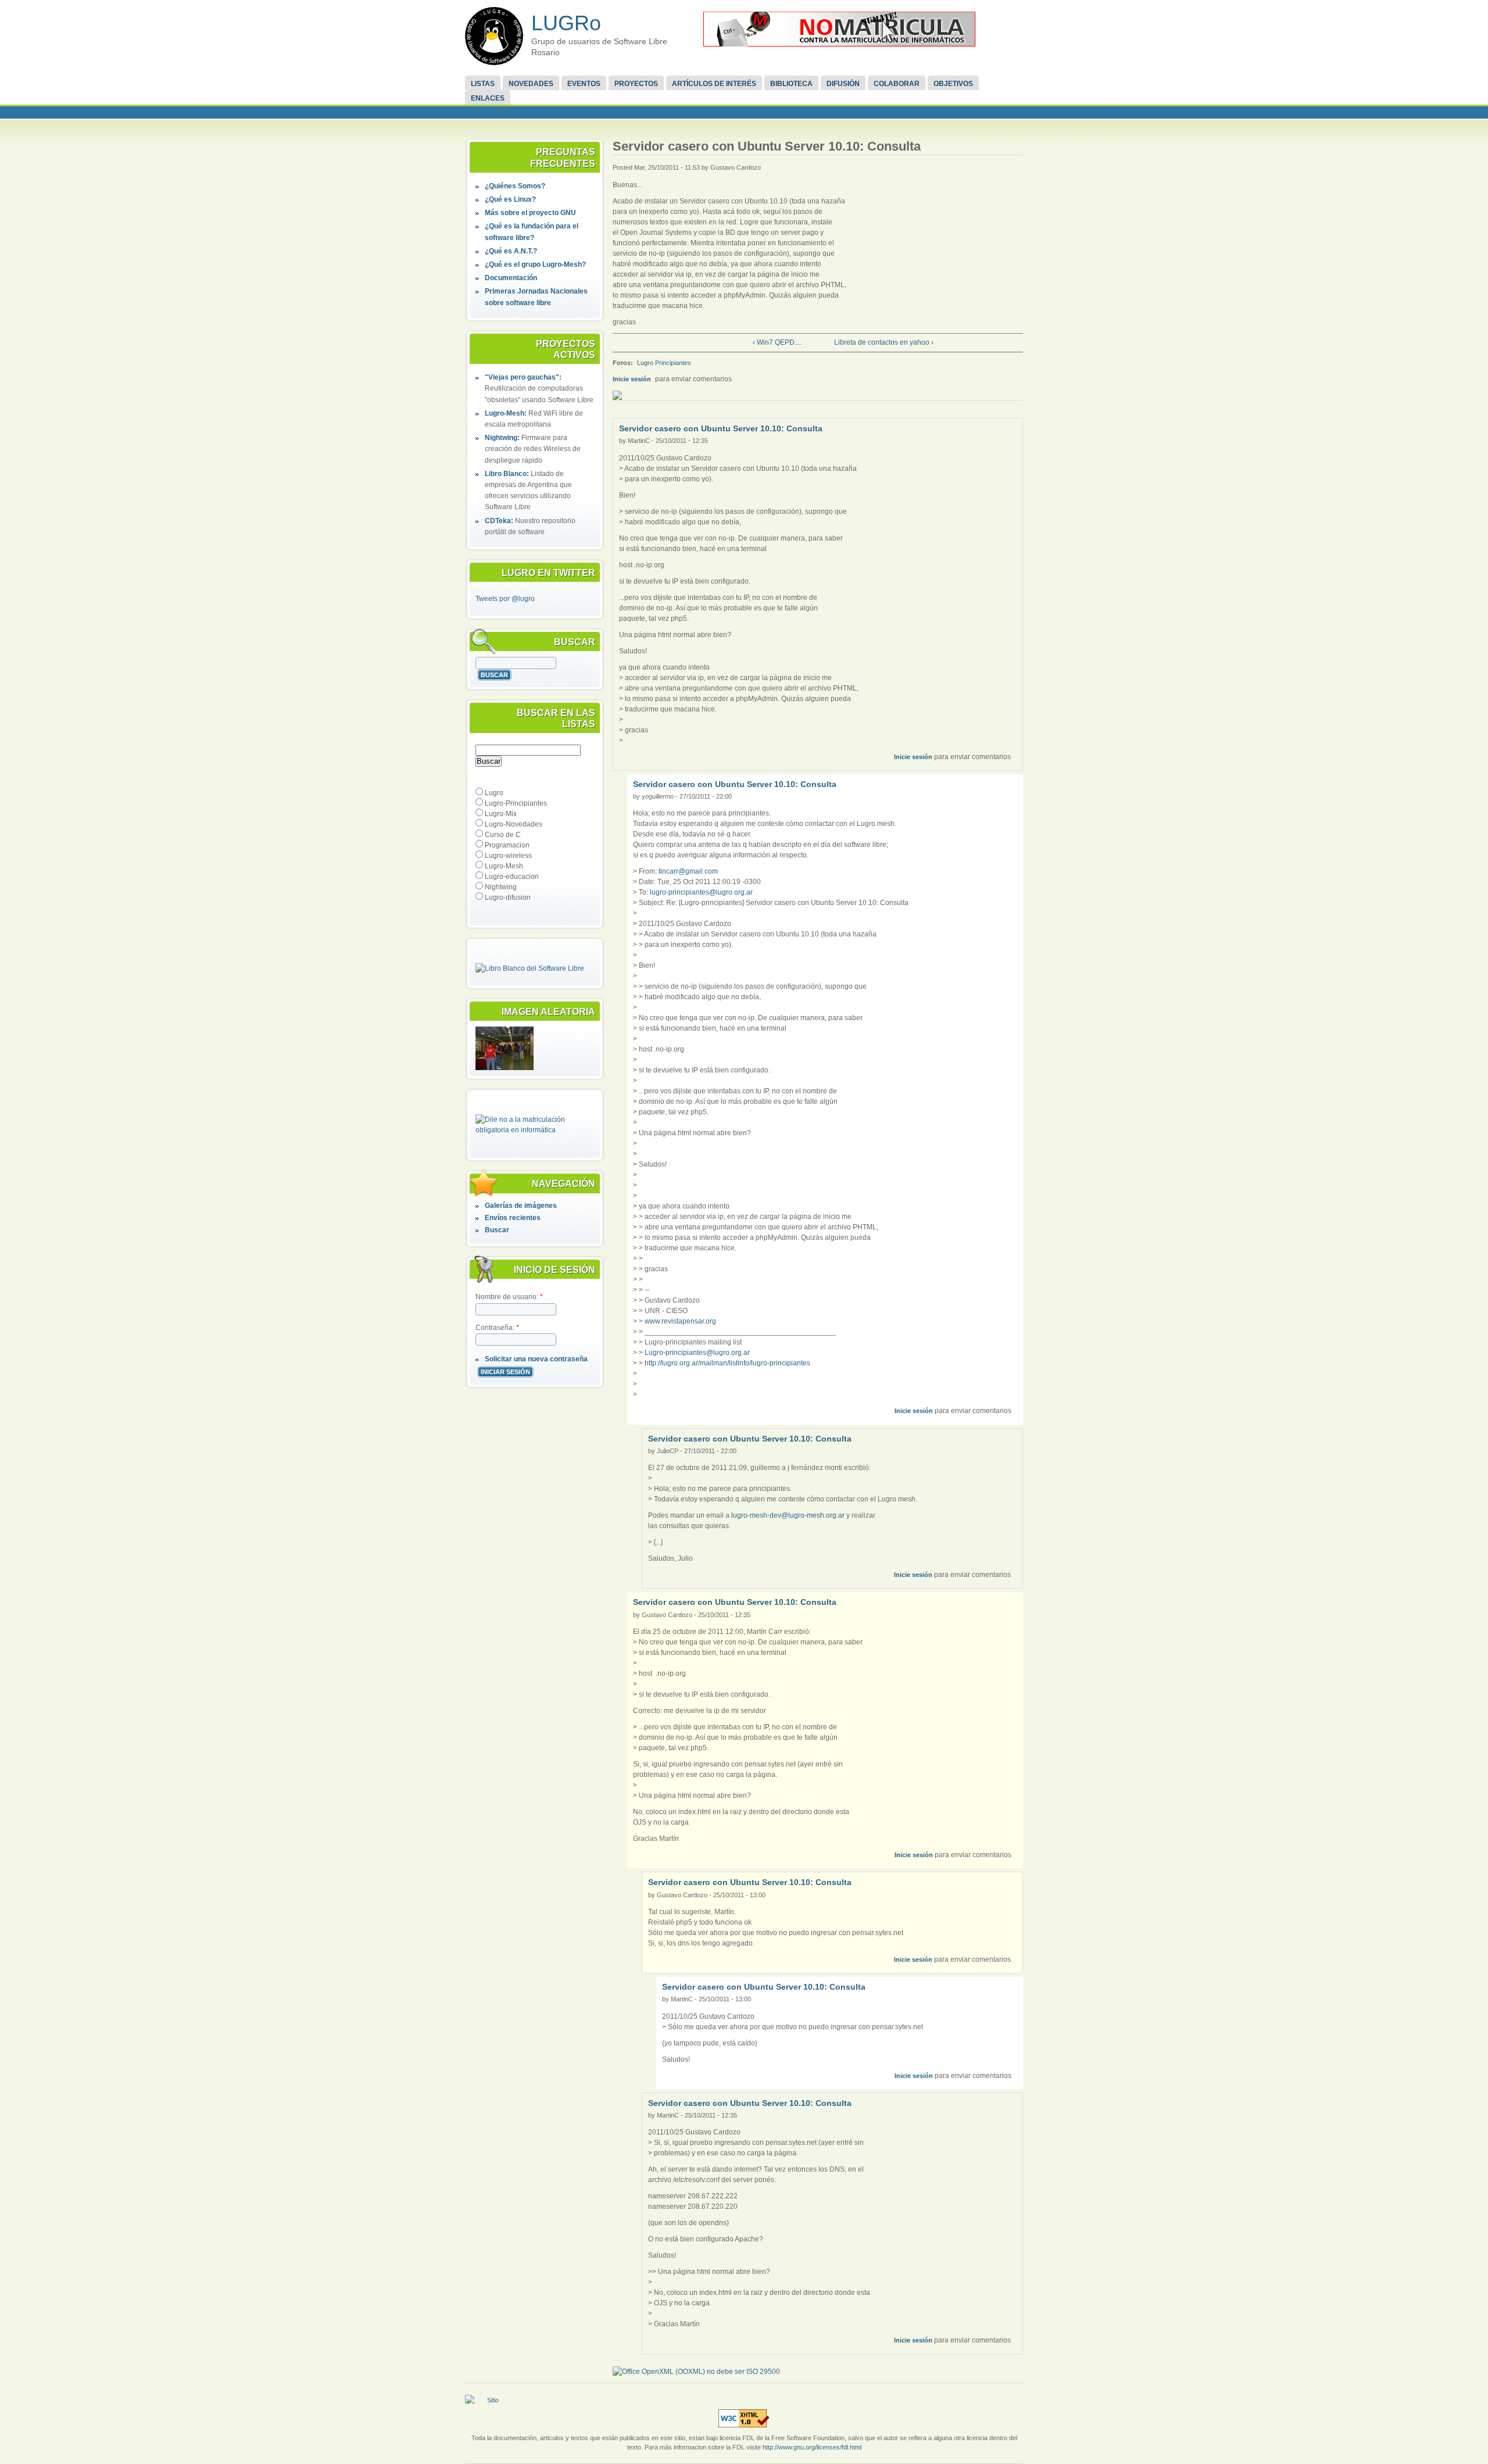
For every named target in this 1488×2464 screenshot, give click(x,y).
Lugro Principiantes (664, 363)
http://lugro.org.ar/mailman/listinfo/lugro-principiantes (727, 1363)
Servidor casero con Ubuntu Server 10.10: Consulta (721, 428)
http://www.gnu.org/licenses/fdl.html (812, 2447)
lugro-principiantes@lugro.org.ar (701, 892)
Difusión (843, 84)
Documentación (511, 278)
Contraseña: (497, 1328)
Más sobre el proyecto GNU (530, 213)
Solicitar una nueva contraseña (536, 1359)
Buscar (497, 1230)
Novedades (531, 84)
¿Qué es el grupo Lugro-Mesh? (535, 264)
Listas (483, 84)
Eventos (584, 84)
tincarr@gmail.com (688, 871)
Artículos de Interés (714, 84)
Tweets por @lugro (505, 599)
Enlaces (488, 98)
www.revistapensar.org (680, 1321)
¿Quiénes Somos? (515, 186)
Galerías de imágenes (521, 1206)
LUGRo (566, 23)
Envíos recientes (513, 1218)
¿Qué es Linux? (510, 199)
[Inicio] (494, 36)
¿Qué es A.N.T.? (511, 251)
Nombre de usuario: (509, 1297)
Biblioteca (791, 84)
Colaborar (897, 84)
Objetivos (953, 84)
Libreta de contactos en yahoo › (884, 342)
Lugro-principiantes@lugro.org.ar (697, 1353)
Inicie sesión (632, 379)
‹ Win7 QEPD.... (777, 342)
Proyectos (636, 84)
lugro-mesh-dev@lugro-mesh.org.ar (788, 1515)
